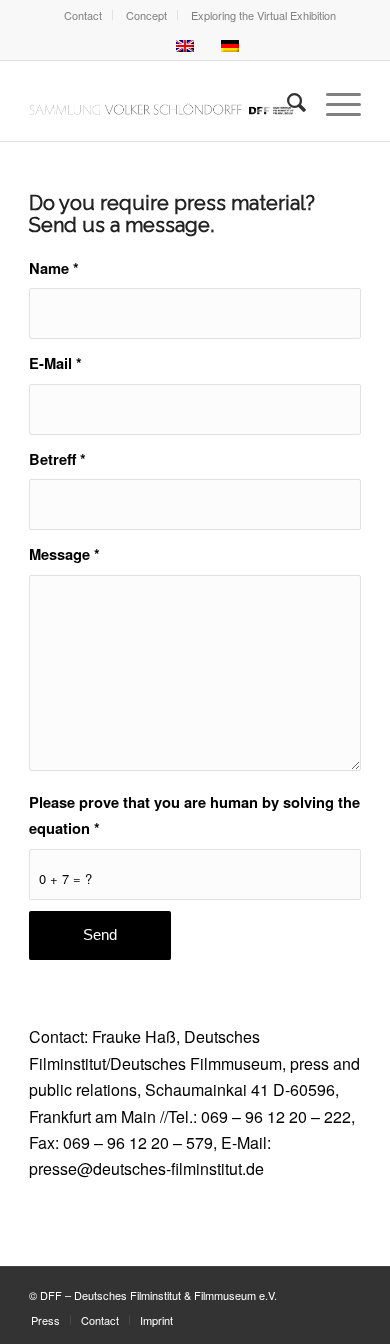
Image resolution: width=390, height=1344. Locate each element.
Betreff (57, 459)
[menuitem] (83, 15)
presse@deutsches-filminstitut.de (146, 1168)
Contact (83, 15)
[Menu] (333, 101)
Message (64, 554)
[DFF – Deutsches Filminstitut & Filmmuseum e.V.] (161, 101)
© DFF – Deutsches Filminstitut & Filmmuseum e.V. (153, 1295)
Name (54, 268)
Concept (146, 15)
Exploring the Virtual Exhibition (263, 15)
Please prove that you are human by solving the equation (194, 815)
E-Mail (55, 363)
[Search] (286, 101)
